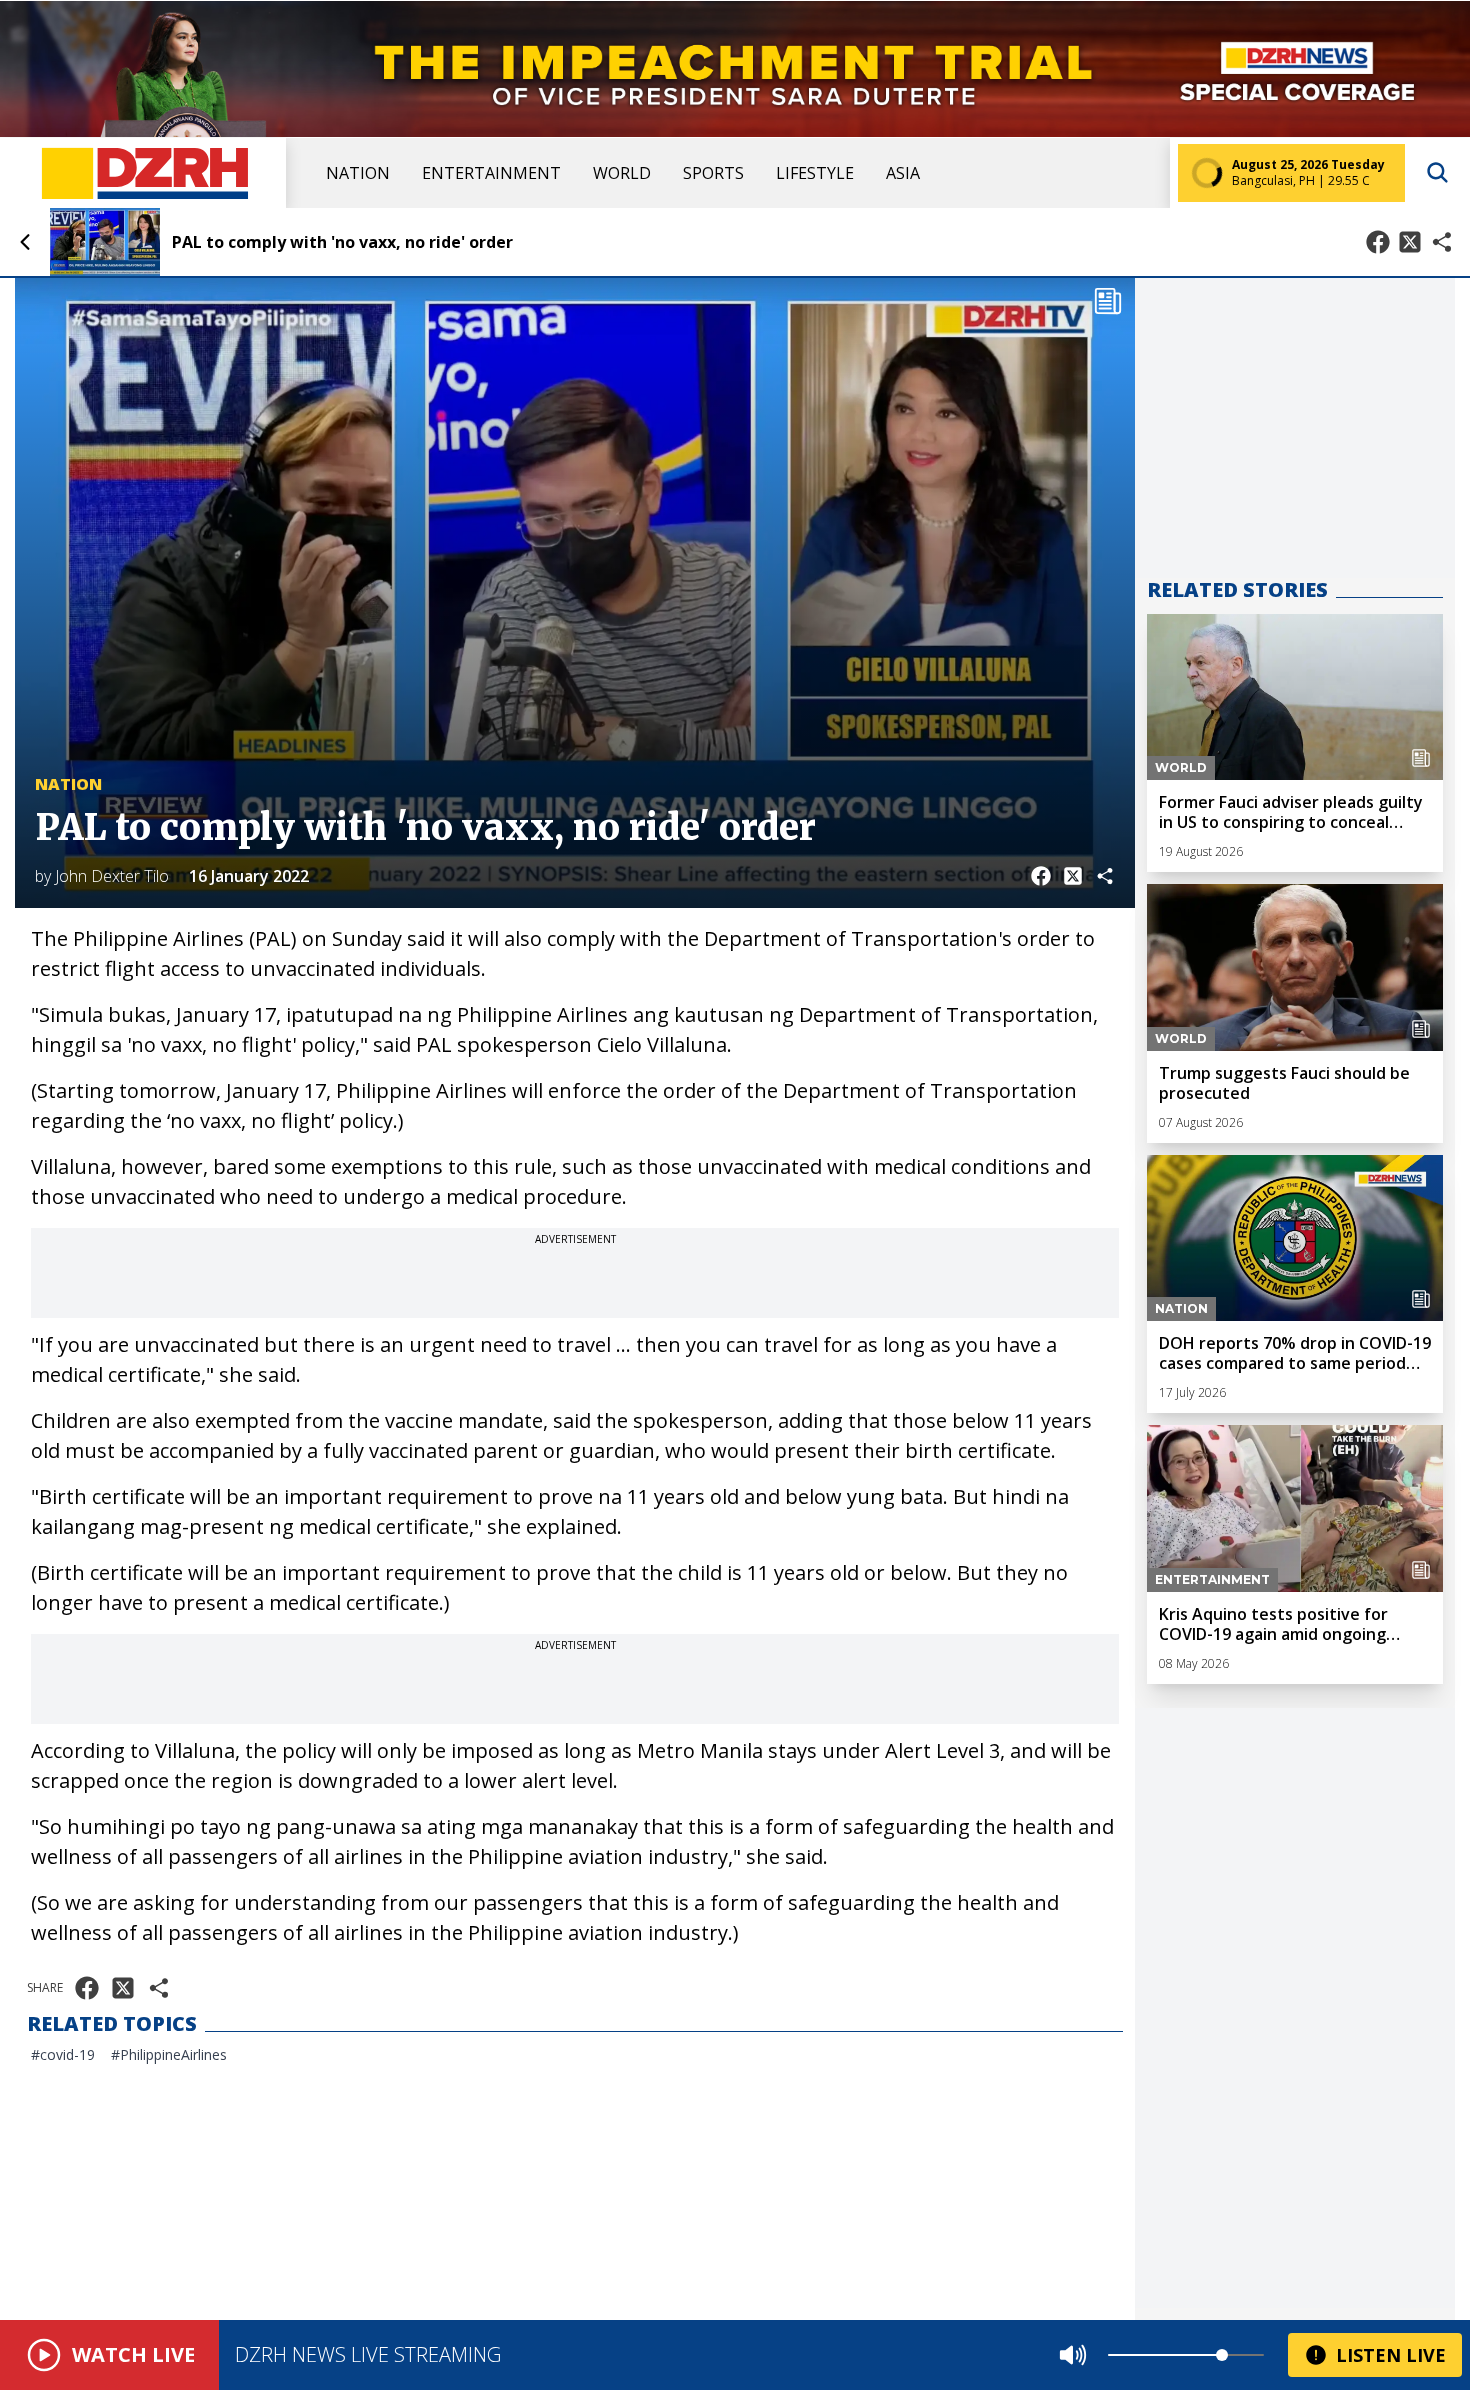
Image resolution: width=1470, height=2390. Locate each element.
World (622, 173)
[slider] (1222, 2355)
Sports (713, 173)
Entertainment (491, 173)
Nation (358, 173)
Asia (903, 173)
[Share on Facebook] (1378, 242)
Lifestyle (815, 173)
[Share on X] (1410, 242)
